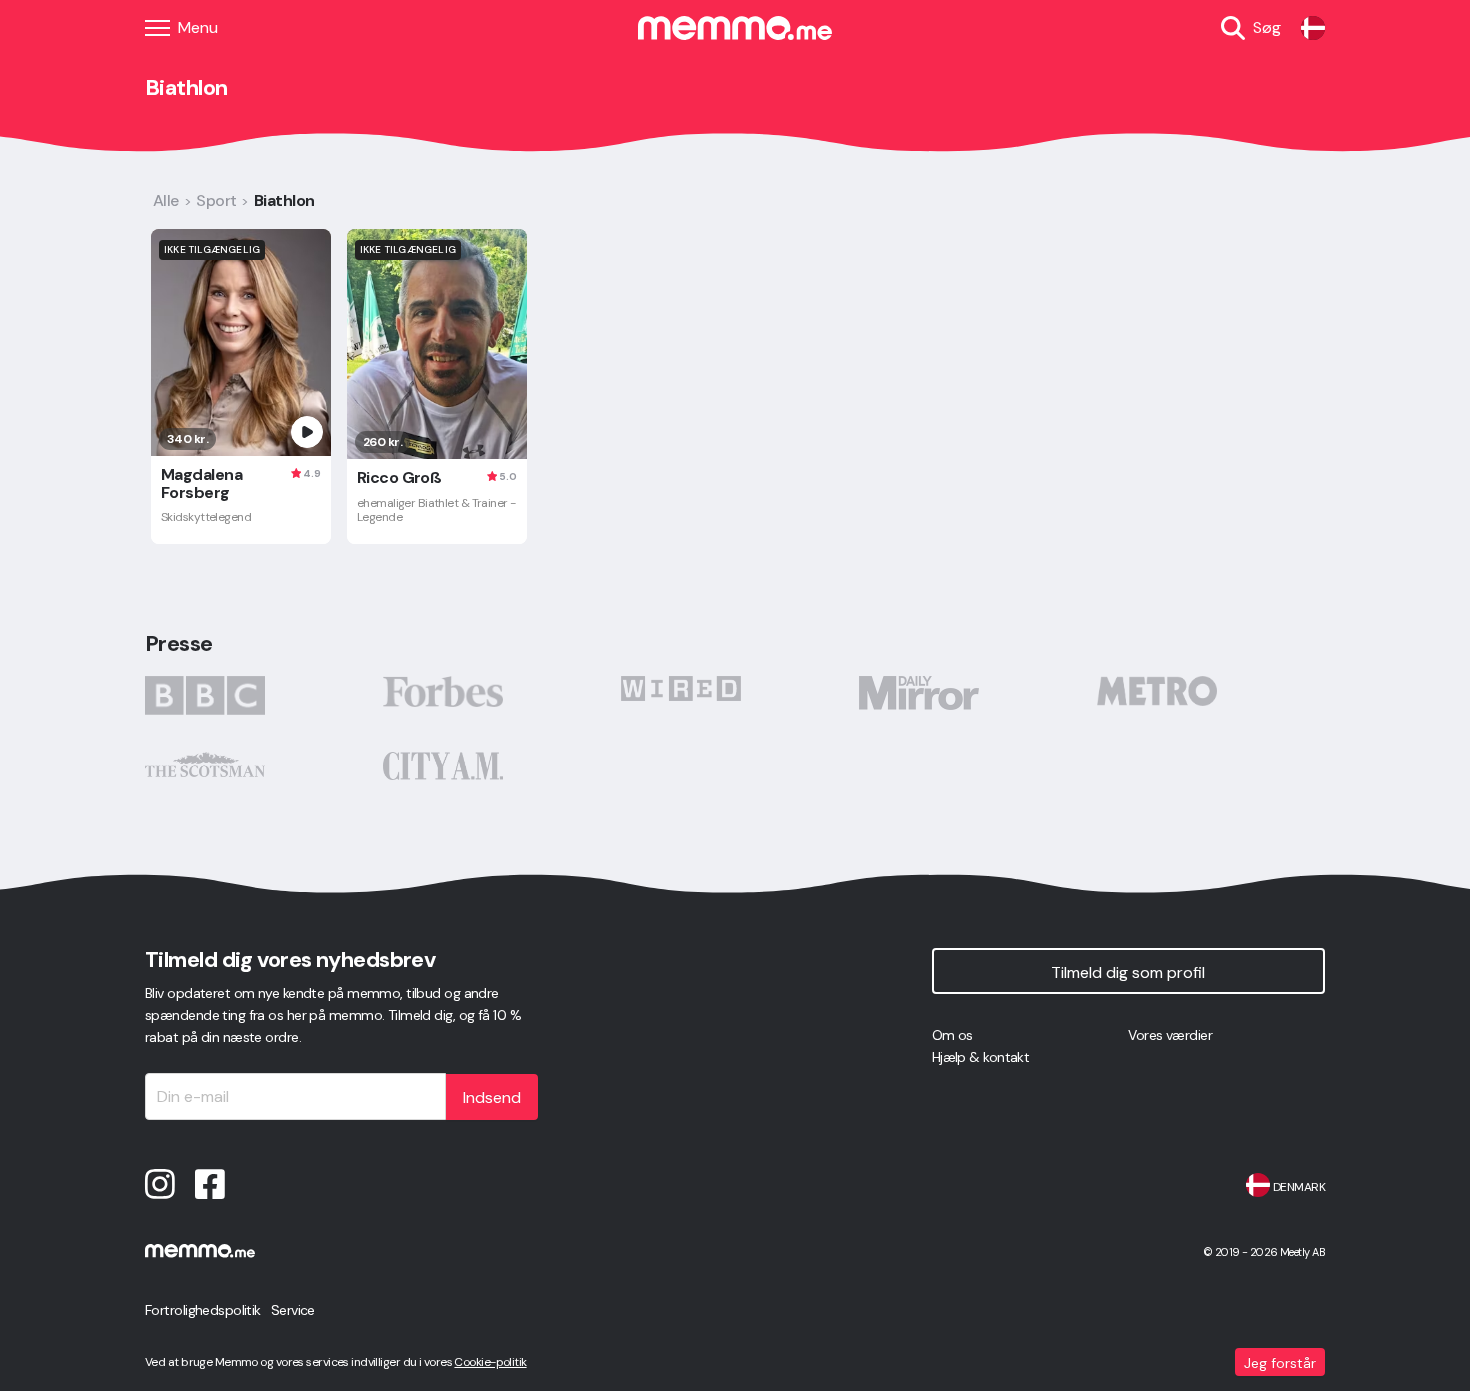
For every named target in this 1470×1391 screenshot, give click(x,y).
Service (293, 1310)
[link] (1313, 28)
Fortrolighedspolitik (203, 1310)
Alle (166, 200)
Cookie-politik (490, 1362)
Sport (216, 200)
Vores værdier (1170, 1035)
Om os (952, 1035)
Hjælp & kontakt (981, 1057)
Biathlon (284, 200)
